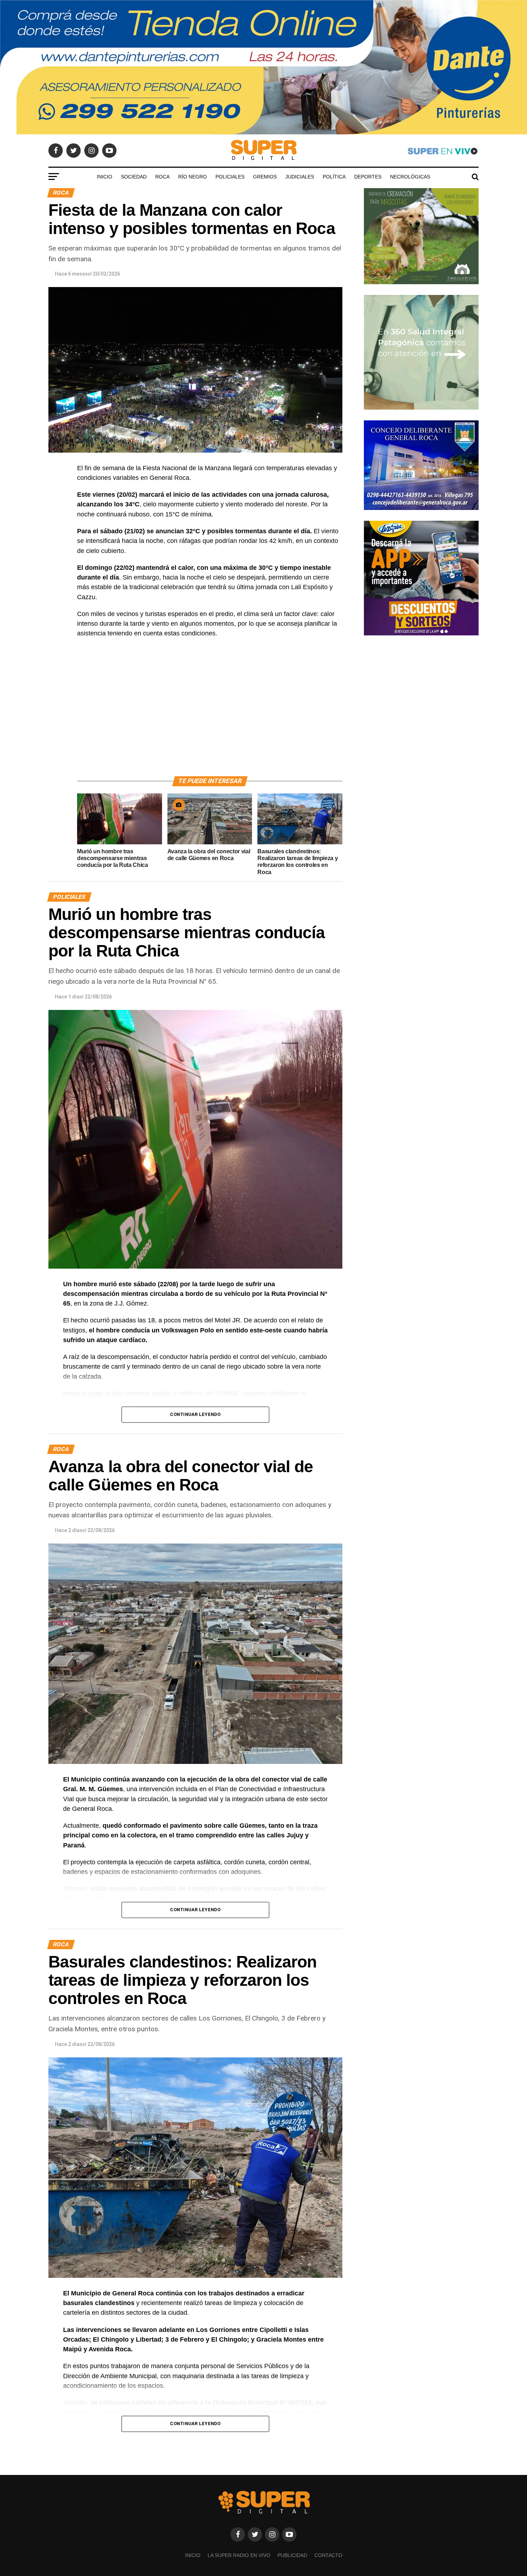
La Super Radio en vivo (239, 2555)
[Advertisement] (210, 715)
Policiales (230, 177)
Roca (162, 177)
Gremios (265, 177)
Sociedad (134, 177)
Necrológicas (410, 177)
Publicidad (292, 2555)
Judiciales (300, 177)
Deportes (368, 177)
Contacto (328, 2555)
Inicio (105, 177)
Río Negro (193, 177)
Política (334, 177)
